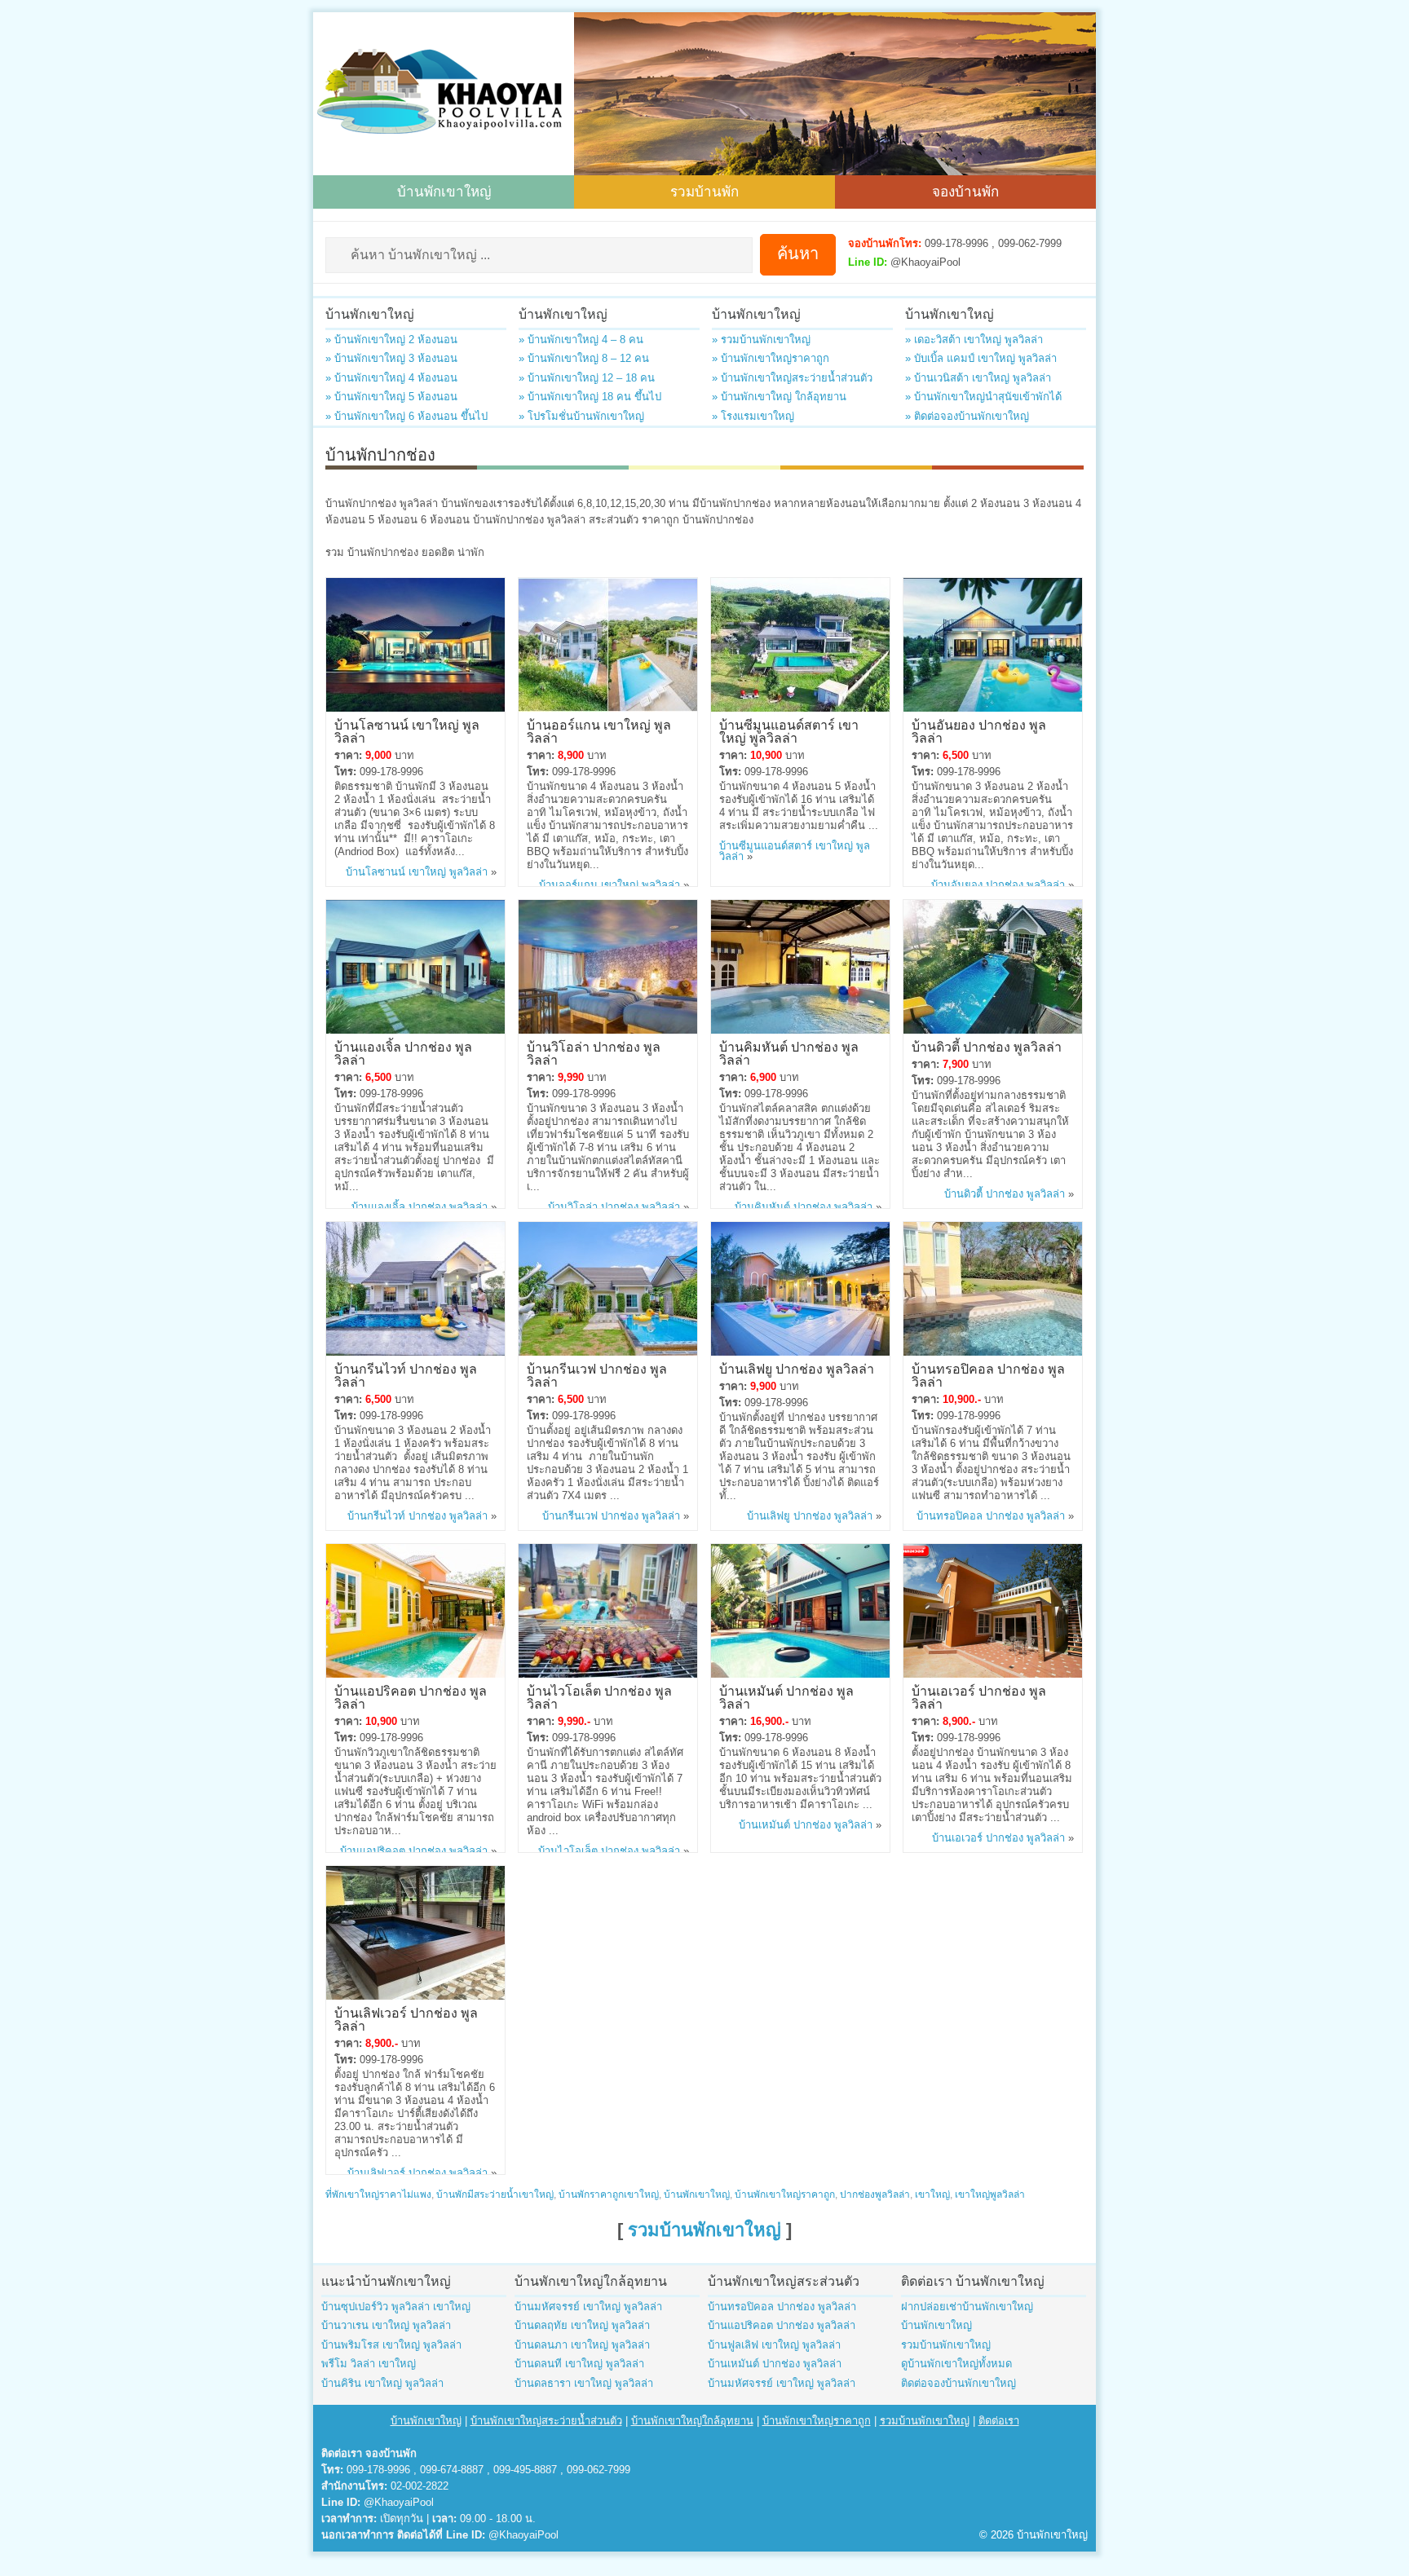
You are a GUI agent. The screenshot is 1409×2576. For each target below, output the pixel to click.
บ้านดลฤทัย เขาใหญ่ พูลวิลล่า (582, 2325)
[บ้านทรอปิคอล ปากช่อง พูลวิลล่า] (993, 1352)
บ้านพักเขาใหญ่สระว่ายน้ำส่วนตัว (546, 2421)
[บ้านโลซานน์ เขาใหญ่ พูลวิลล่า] (415, 708)
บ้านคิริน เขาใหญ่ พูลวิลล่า (382, 2383)
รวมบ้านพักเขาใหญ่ (704, 2230)
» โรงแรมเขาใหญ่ (753, 416)
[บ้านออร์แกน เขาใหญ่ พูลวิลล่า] (608, 708)
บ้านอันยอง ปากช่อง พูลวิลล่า (979, 730)
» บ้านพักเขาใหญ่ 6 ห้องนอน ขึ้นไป (406, 416)
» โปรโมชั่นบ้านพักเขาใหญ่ (581, 416)
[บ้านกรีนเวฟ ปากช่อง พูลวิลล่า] (608, 1352)
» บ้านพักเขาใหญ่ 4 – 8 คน (581, 340)
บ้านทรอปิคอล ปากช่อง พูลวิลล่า (988, 1374)
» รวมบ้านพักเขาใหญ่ (761, 340)
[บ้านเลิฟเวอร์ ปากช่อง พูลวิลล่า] (415, 1996)
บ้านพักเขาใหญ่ (444, 190)
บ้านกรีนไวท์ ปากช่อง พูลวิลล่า (406, 1374)
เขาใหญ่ (932, 2194)
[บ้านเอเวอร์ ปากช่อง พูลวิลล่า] (993, 1674)
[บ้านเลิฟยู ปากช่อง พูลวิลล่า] (800, 1352)
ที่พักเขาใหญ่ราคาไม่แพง (378, 2194)
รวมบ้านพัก (704, 190)
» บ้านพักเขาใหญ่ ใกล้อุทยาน (779, 397)
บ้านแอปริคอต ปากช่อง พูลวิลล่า (411, 1696)
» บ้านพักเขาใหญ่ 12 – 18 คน (587, 378)
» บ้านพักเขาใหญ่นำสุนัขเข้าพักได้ (983, 397)
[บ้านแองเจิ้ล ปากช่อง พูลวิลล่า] (415, 1030)
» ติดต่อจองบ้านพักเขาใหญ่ (967, 416)
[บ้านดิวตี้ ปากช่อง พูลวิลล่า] (993, 1030)
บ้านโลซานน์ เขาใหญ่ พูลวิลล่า (407, 730)
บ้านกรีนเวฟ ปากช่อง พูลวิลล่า (597, 1374)
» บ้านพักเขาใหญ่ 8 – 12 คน (584, 358)
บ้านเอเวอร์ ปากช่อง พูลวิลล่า (979, 1696)
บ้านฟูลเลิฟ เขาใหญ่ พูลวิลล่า (774, 2345)
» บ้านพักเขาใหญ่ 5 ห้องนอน (391, 397)
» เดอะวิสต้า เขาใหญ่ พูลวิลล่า (974, 340)
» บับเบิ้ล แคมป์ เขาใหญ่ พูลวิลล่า (981, 358)
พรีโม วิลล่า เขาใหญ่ (369, 2364)
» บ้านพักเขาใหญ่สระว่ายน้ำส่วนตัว (792, 378)
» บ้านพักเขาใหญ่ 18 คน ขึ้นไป (590, 397)
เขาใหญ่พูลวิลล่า (990, 2194)
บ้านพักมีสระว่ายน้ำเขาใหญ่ (495, 2194)
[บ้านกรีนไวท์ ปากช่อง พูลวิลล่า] (415, 1352)
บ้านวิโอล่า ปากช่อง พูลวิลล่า (594, 1052)
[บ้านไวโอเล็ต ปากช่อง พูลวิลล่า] (608, 1674)
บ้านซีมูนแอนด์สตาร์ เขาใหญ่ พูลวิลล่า (789, 730)
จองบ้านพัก (965, 190)
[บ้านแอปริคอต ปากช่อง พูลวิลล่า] (415, 1674)
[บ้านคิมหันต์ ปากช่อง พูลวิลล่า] (800, 1030)
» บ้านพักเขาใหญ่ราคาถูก (771, 358)
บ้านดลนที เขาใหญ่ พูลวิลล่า (579, 2364)
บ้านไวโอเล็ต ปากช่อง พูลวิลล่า (599, 1696)
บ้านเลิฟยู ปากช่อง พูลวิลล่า (797, 1368)
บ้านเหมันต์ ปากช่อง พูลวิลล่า (786, 1696)
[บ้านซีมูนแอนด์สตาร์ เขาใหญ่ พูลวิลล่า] (800, 708)
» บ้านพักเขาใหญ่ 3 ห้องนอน (391, 358)
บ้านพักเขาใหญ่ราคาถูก (785, 2194)
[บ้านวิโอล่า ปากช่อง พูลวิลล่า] (608, 1030)
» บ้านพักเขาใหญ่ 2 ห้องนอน (391, 340)
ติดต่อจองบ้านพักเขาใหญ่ (958, 2383)
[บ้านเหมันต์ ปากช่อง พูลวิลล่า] (800, 1674)
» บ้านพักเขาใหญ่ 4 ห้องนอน (391, 378)
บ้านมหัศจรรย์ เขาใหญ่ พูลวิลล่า (588, 2307)
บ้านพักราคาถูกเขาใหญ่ (609, 2194)
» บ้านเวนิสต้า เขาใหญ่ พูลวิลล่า (978, 378)
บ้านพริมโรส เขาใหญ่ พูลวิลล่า (391, 2345)
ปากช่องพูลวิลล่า (875, 2194)
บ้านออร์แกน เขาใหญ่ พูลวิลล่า (599, 730)
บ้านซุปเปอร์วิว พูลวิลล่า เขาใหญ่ (396, 2307)
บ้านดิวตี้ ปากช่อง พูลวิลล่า (987, 1046)
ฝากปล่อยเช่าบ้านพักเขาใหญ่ (967, 2307)
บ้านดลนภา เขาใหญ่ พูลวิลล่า (582, 2345)
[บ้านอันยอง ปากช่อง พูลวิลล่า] (993, 708)
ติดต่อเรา (999, 2421)
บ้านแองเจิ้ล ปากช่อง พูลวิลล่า (403, 1052)
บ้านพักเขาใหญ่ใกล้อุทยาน (692, 2421)
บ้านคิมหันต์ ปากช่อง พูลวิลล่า (789, 1052)
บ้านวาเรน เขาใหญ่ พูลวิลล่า (386, 2325)
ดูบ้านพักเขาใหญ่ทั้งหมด (956, 2364)
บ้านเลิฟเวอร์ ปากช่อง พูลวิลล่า (406, 2018)
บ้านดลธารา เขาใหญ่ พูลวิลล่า (584, 2383)
